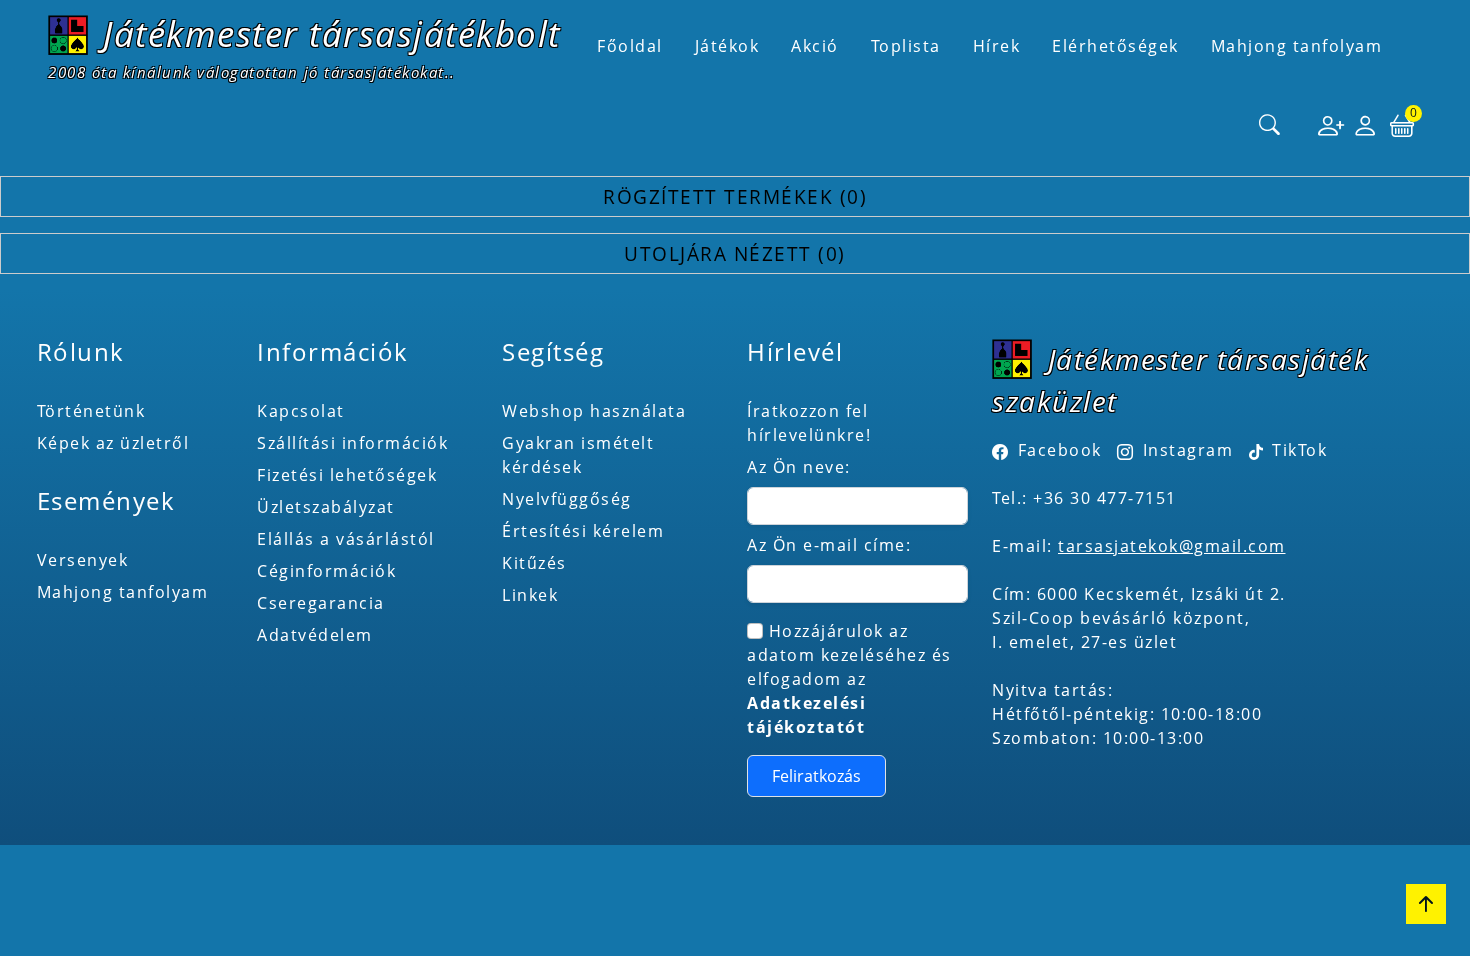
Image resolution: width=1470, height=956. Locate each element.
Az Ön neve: (799, 467)
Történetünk (91, 411)
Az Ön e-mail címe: (829, 545)
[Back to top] (1426, 904)
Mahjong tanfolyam (123, 592)
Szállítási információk (352, 443)
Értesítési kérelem (583, 531)
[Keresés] (1270, 126)
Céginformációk (326, 571)
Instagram (1188, 450)
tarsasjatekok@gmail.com (1172, 546)
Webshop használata (594, 411)
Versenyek (83, 560)
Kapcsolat (301, 411)
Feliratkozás (816, 776)
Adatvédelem (315, 635)
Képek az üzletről (113, 443)
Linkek (530, 595)
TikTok (1297, 450)
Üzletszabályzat (326, 507)
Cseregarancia (321, 603)
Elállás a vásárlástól (346, 539)
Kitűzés (534, 563)
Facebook (1060, 450)
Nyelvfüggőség (567, 499)
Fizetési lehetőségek (347, 475)
